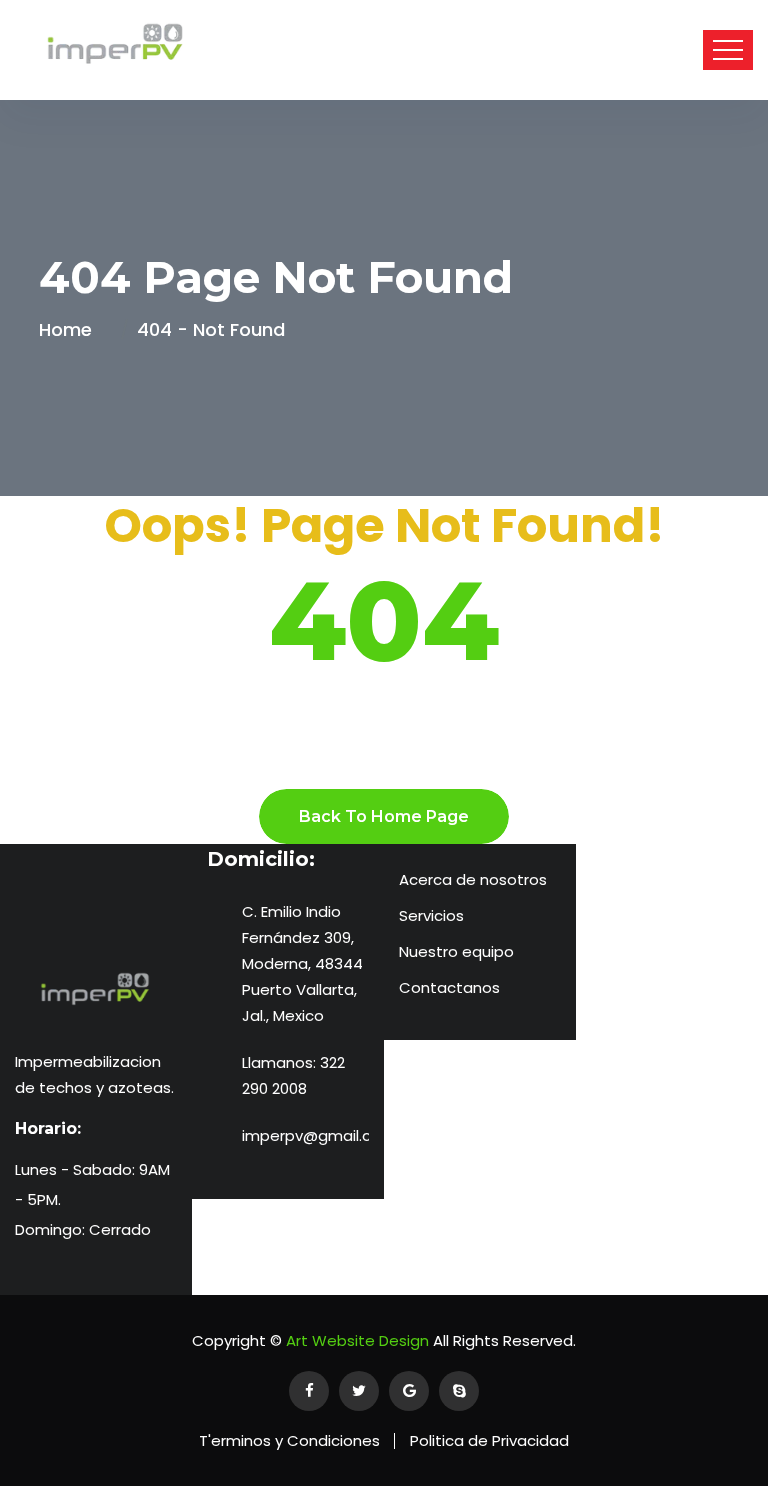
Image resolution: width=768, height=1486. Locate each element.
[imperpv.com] (115, 50)
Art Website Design (355, 1340)
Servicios (431, 915)
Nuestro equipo (456, 951)
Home (70, 329)
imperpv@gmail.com (319, 1135)
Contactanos (449, 987)
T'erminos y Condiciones (289, 1440)
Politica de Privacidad (489, 1440)
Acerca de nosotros (473, 879)
